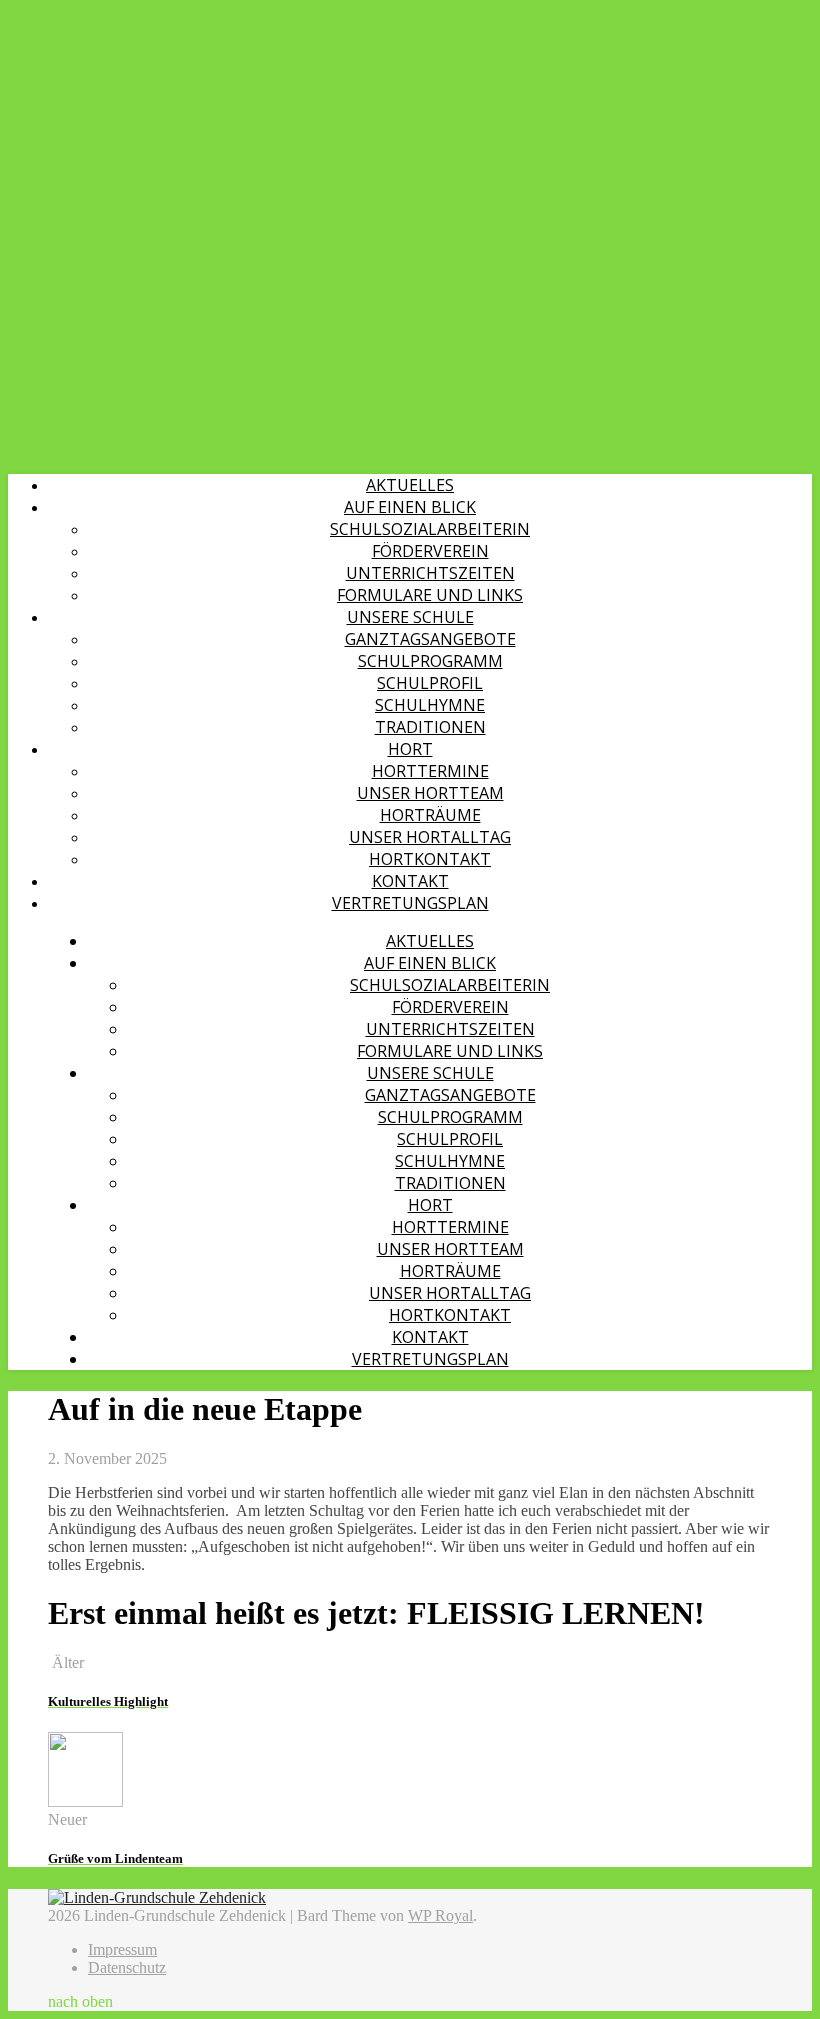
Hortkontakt (430, 859)
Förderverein (430, 551)
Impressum (122, 1949)
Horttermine (430, 771)
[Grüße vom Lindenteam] (85, 1801)
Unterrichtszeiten (430, 573)
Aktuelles (410, 485)
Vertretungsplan (410, 903)
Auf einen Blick (410, 507)
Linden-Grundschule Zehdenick (98, 18)
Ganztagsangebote (430, 639)
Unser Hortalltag (430, 837)
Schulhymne (430, 705)
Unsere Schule (410, 617)
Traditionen (430, 727)
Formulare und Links (430, 595)
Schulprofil (430, 683)
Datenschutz (127, 1967)
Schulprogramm (430, 661)
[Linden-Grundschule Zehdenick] (157, 1897)
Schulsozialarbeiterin (430, 529)
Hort (410, 749)
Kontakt (410, 881)
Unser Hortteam (430, 793)
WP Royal (440, 1915)
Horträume (430, 815)
